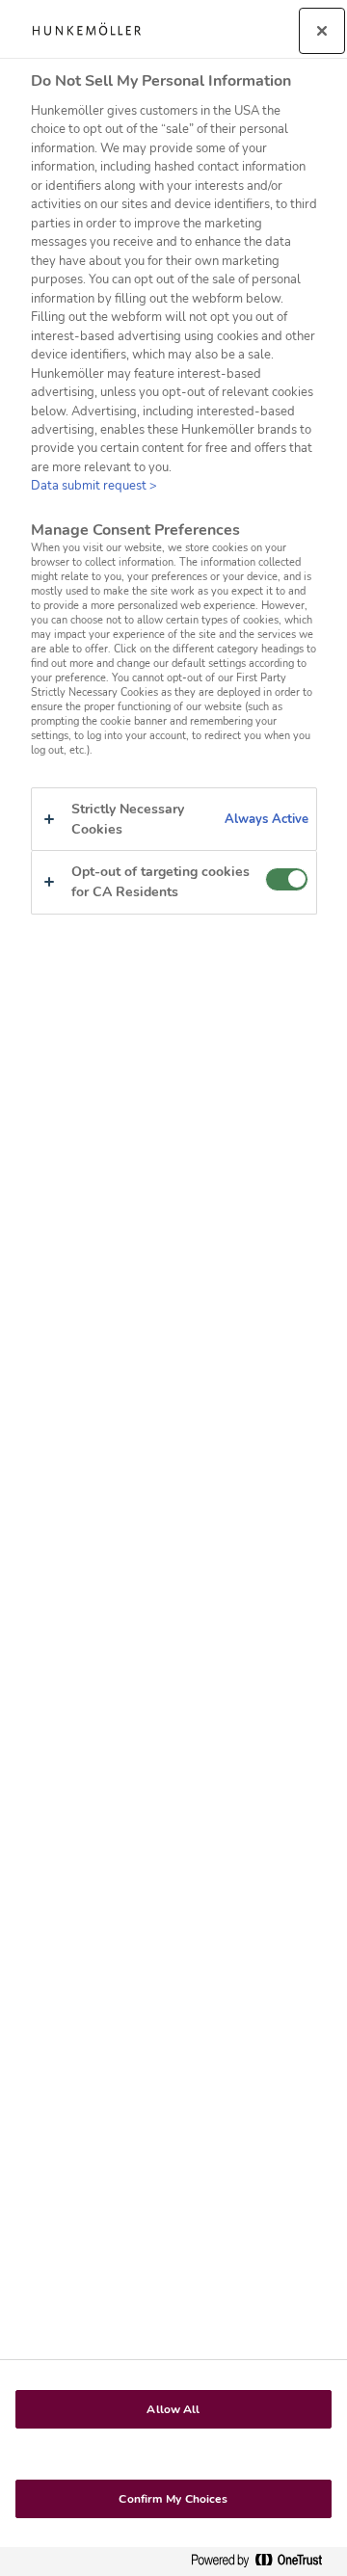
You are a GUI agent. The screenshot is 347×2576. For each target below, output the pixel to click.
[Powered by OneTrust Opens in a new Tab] (264, 2561)
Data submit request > (94, 486)
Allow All (173, 2409)
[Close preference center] (322, 31)
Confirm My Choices (173, 2499)
